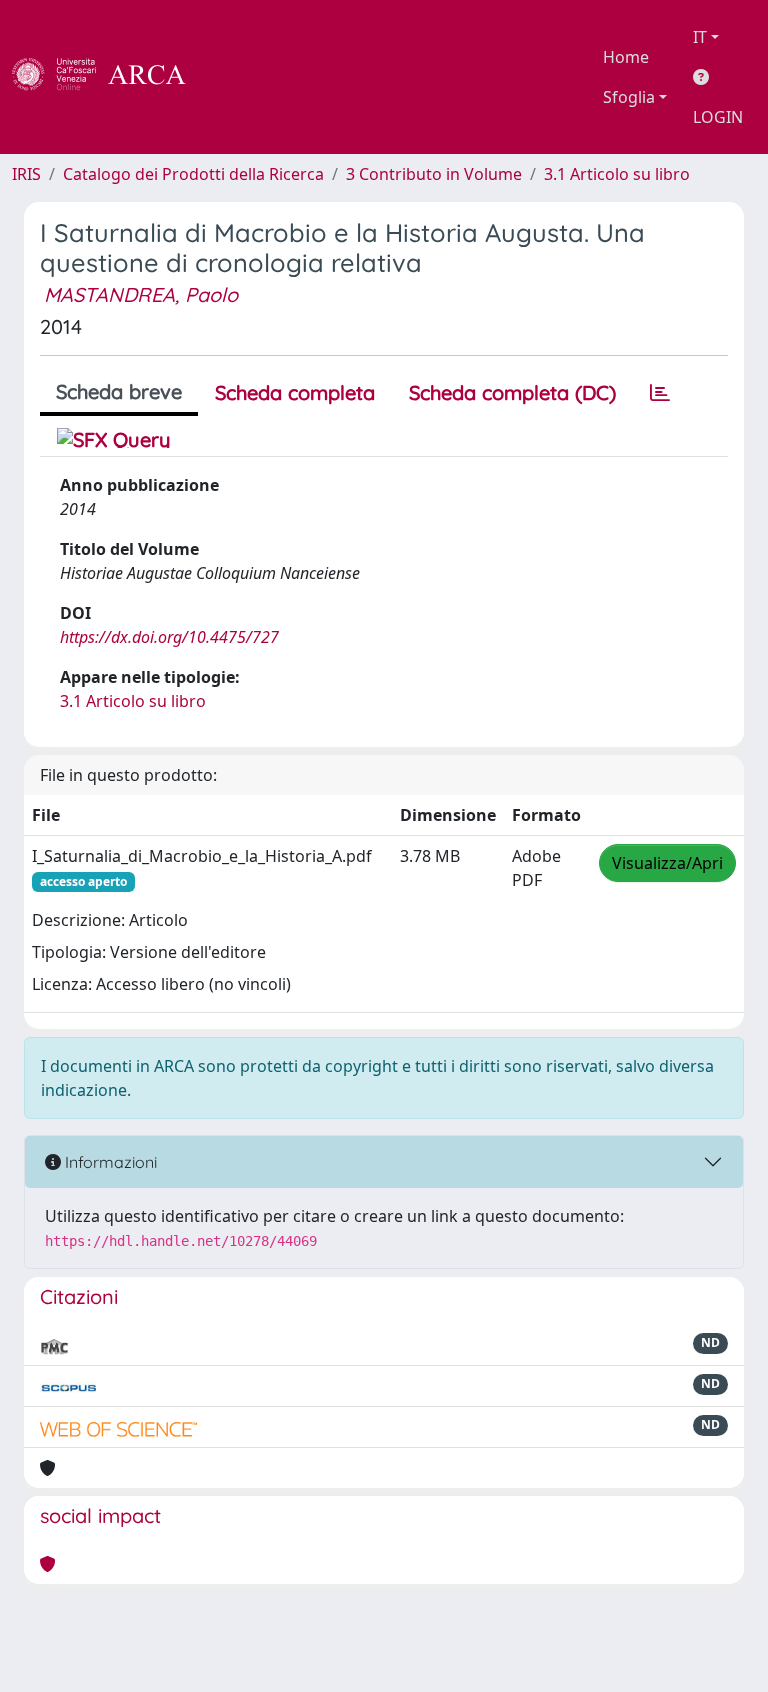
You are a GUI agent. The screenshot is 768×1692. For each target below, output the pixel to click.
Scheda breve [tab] (119, 391)
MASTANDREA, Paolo (141, 294)
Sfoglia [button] (629, 97)
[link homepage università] (240, 77)
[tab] (660, 393)
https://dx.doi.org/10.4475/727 (169, 637)
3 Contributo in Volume (434, 174)
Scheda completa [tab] (295, 392)
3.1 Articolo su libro (617, 174)
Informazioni (109, 1162)
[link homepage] (110, 77)
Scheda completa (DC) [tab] (512, 392)
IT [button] (700, 37)
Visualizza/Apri (667, 863)
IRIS (26, 174)
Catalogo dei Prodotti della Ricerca (193, 174)
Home (626, 57)
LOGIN (718, 117)
